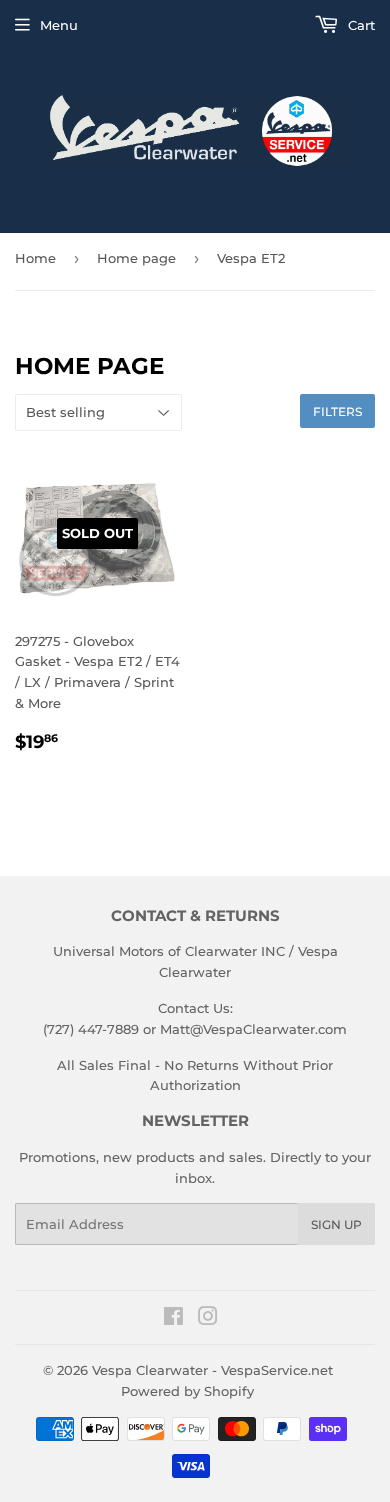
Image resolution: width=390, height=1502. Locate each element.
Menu (59, 25)
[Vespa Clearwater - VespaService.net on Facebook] (173, 1319)
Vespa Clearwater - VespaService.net (212, 1370)
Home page (136, 258)
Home (35, 258)
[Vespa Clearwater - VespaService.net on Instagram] (208, 1319)
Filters (337, 411)
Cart (359, 25)
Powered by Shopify (187, 1391)
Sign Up (336, 1224)
